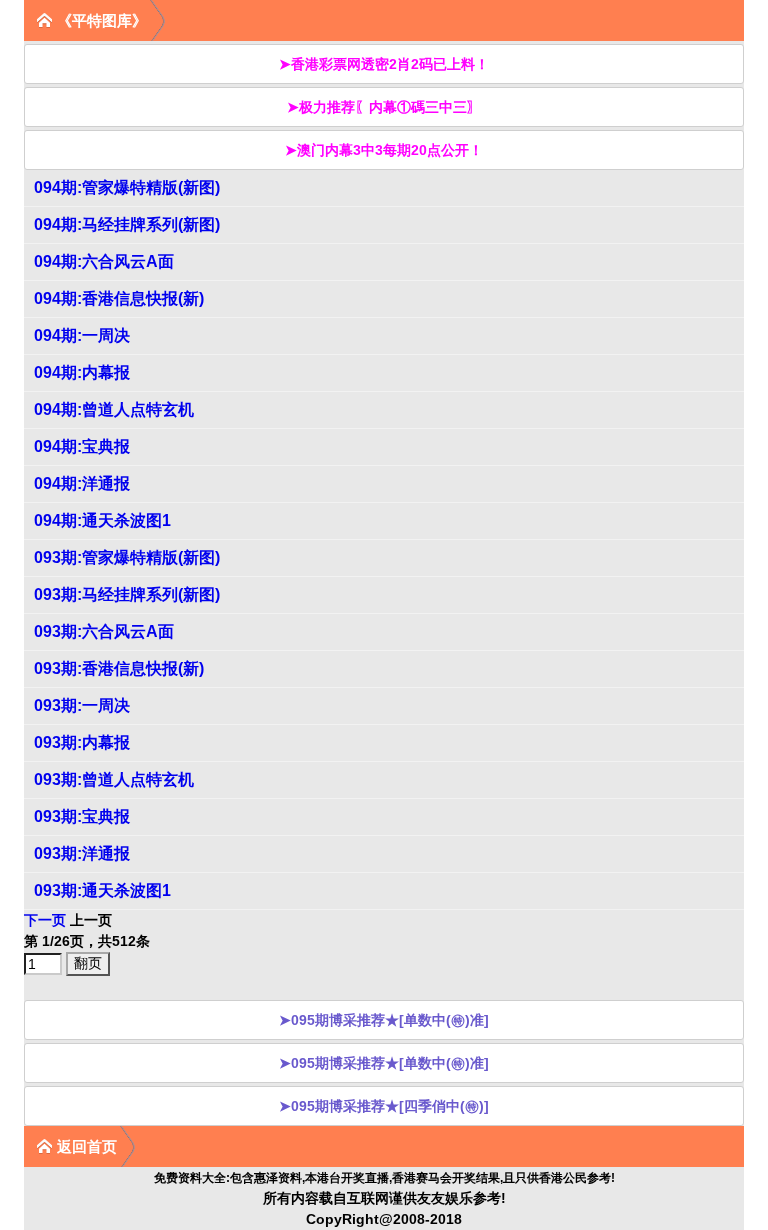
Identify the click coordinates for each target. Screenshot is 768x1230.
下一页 (45, 920)
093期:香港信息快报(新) (119, 668)
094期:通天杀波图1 (102, 520)
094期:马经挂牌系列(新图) (127, 224)
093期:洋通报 (82, 853)
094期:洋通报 (82, 483)
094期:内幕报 (82, 372)
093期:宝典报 (82, 816)
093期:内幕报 (82, 742)
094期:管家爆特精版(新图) (127, 187)
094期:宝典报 (82, 446)
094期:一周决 (82, 335)
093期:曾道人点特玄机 (114, 779)
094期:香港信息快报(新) (119, 298)
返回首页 (87, 1146)
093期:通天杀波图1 (102, 890)
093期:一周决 (82, 705)
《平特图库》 (102, 20)
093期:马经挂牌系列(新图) (127, 594)
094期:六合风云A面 (104, 261)
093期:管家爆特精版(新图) (127, 557)
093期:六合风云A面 (104, 631)
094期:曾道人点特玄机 (114, 409)
